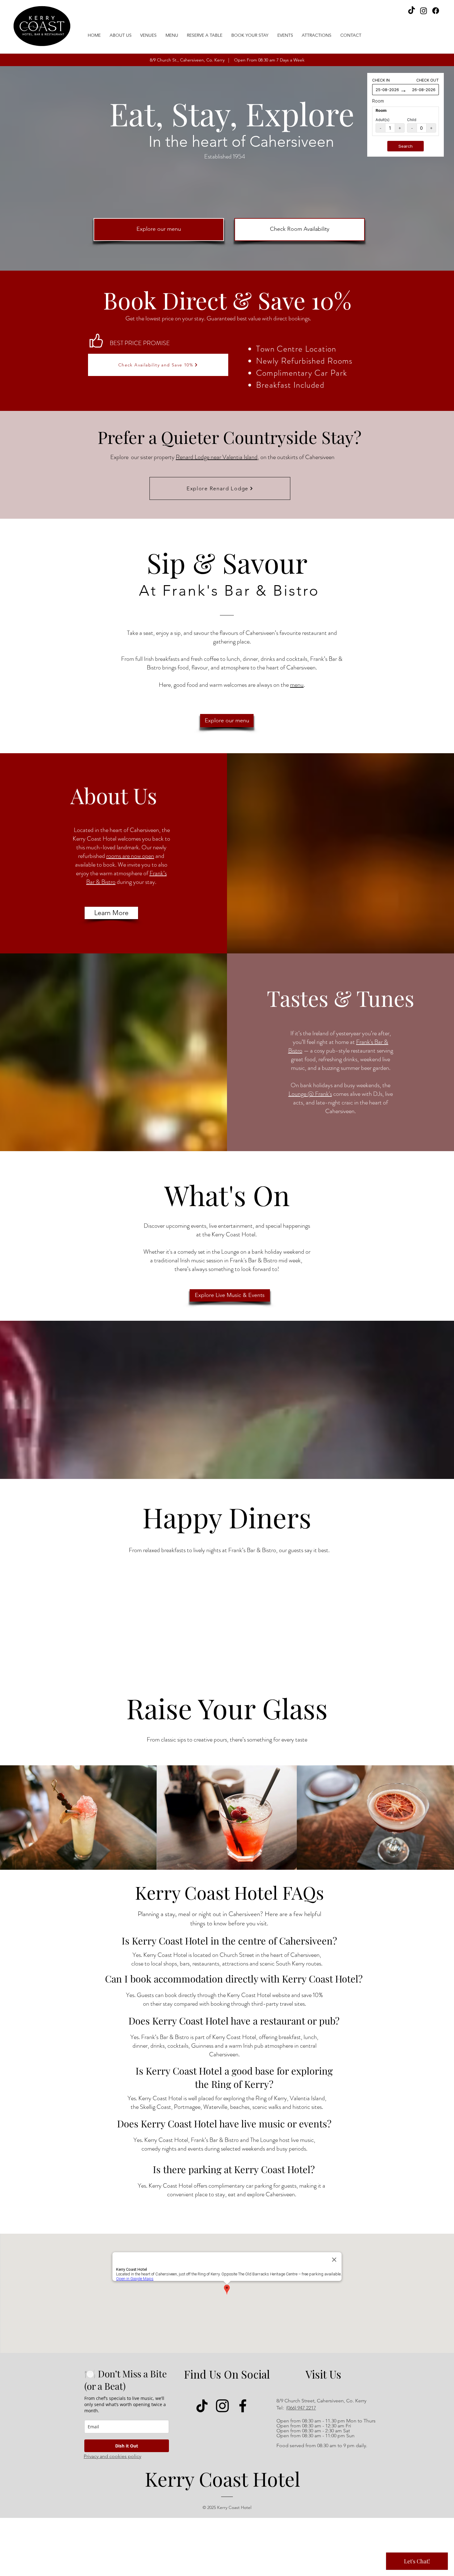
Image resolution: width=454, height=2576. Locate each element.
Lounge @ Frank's (310, 1094)
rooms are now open (130, 856)
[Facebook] (436, 11)
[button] (149, 35)
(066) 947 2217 (301, 2408)
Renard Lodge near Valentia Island (217, 457)
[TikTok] (412, 11)
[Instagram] (424, 11)
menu (297, 685)
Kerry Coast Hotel (223, 2479)
